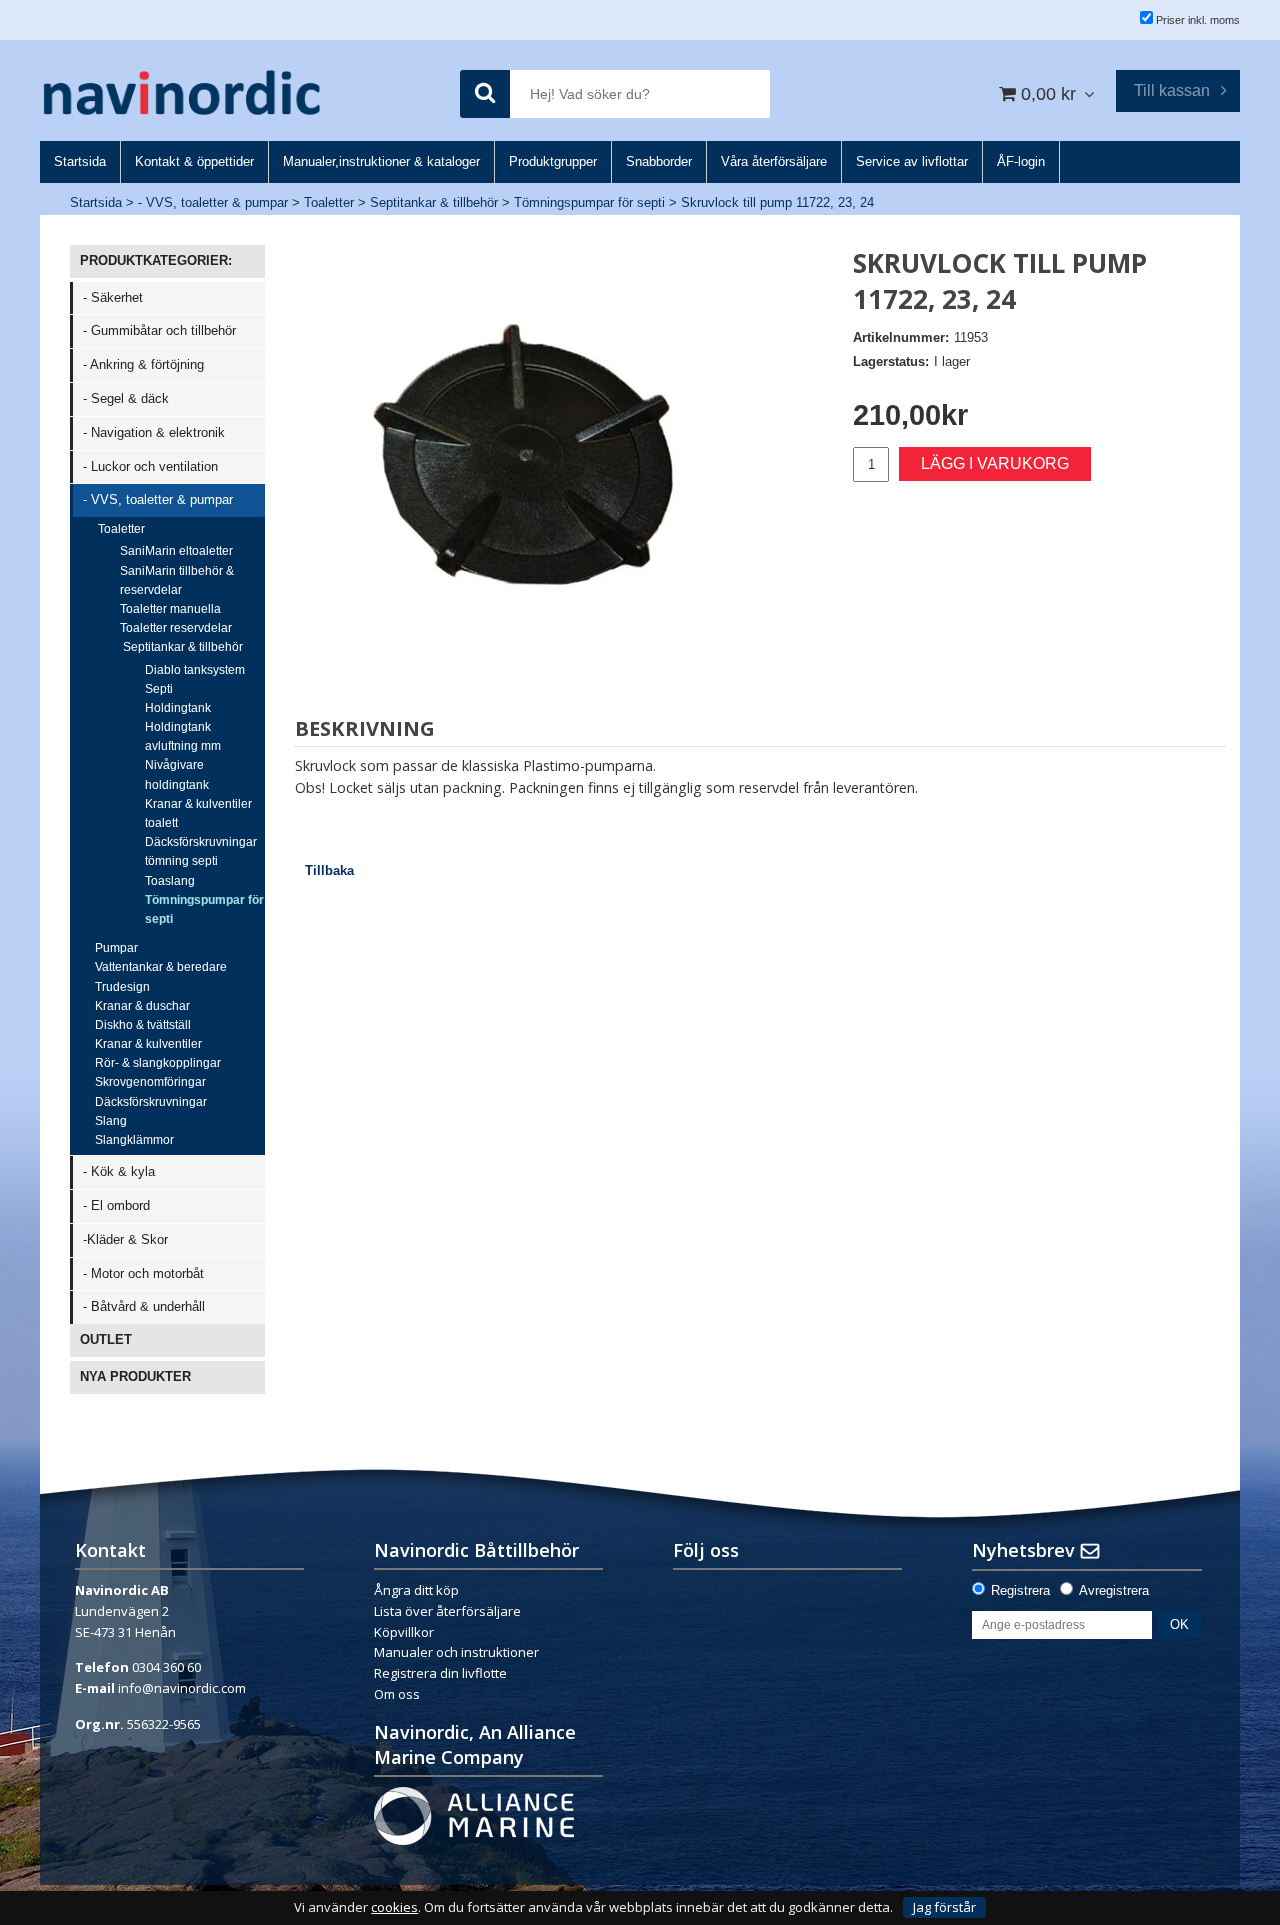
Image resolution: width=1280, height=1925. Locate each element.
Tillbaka (329, 870)
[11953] (525, 475)
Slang (111, 1121)
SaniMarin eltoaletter (176, 551)
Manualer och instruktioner (458, 1652)
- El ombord (116, 1205)
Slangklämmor (134, 1140)
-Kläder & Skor (125, 1239)
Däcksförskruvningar (151, 1102)
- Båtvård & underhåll (144, 1306)
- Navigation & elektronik (154, 432)
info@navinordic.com (182, 1688)
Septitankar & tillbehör (434, 202)
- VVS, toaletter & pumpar (213, 202)
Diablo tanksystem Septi (195, 679)
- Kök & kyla (119, 1171)
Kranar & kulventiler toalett (198, 813)
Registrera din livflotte (440, 1673)
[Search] (485, 94)
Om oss (397, 1694)
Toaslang (170, 881)
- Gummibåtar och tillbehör (159, 330)
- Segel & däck (126, 398)
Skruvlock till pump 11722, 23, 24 (777, 202)
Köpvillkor (404, 1632)
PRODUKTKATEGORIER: (156, 260)
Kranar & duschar (142, 1006)
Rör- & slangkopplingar (158, 1063)
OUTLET (106, 1339)
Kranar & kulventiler (148, 1044)
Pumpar (116, 948)
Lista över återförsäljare (447, 1611)
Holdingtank (178, 708)
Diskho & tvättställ (143, 1025)
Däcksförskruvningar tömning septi (201, 851)
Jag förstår (944, 1907)
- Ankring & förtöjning (143, 364)
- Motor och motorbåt (143, 1273)
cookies (394, 1907)
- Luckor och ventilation (150, 466)
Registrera (1020, 1590)
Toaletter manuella (170, 609)
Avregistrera (1114, 1590)
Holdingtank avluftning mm (183, 736)
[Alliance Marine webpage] (474, 1814)
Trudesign (122, 987)
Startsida (96, 202)
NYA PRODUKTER (135, 1376)
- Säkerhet (113, 297)
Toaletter (329, 202)
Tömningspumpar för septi (589, 202)
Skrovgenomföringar (150, 1082)
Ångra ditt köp (416, 1590)
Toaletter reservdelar (176, 628)
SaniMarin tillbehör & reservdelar (177, 580)
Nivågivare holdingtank (177, 774)
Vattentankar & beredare (161, 967)
